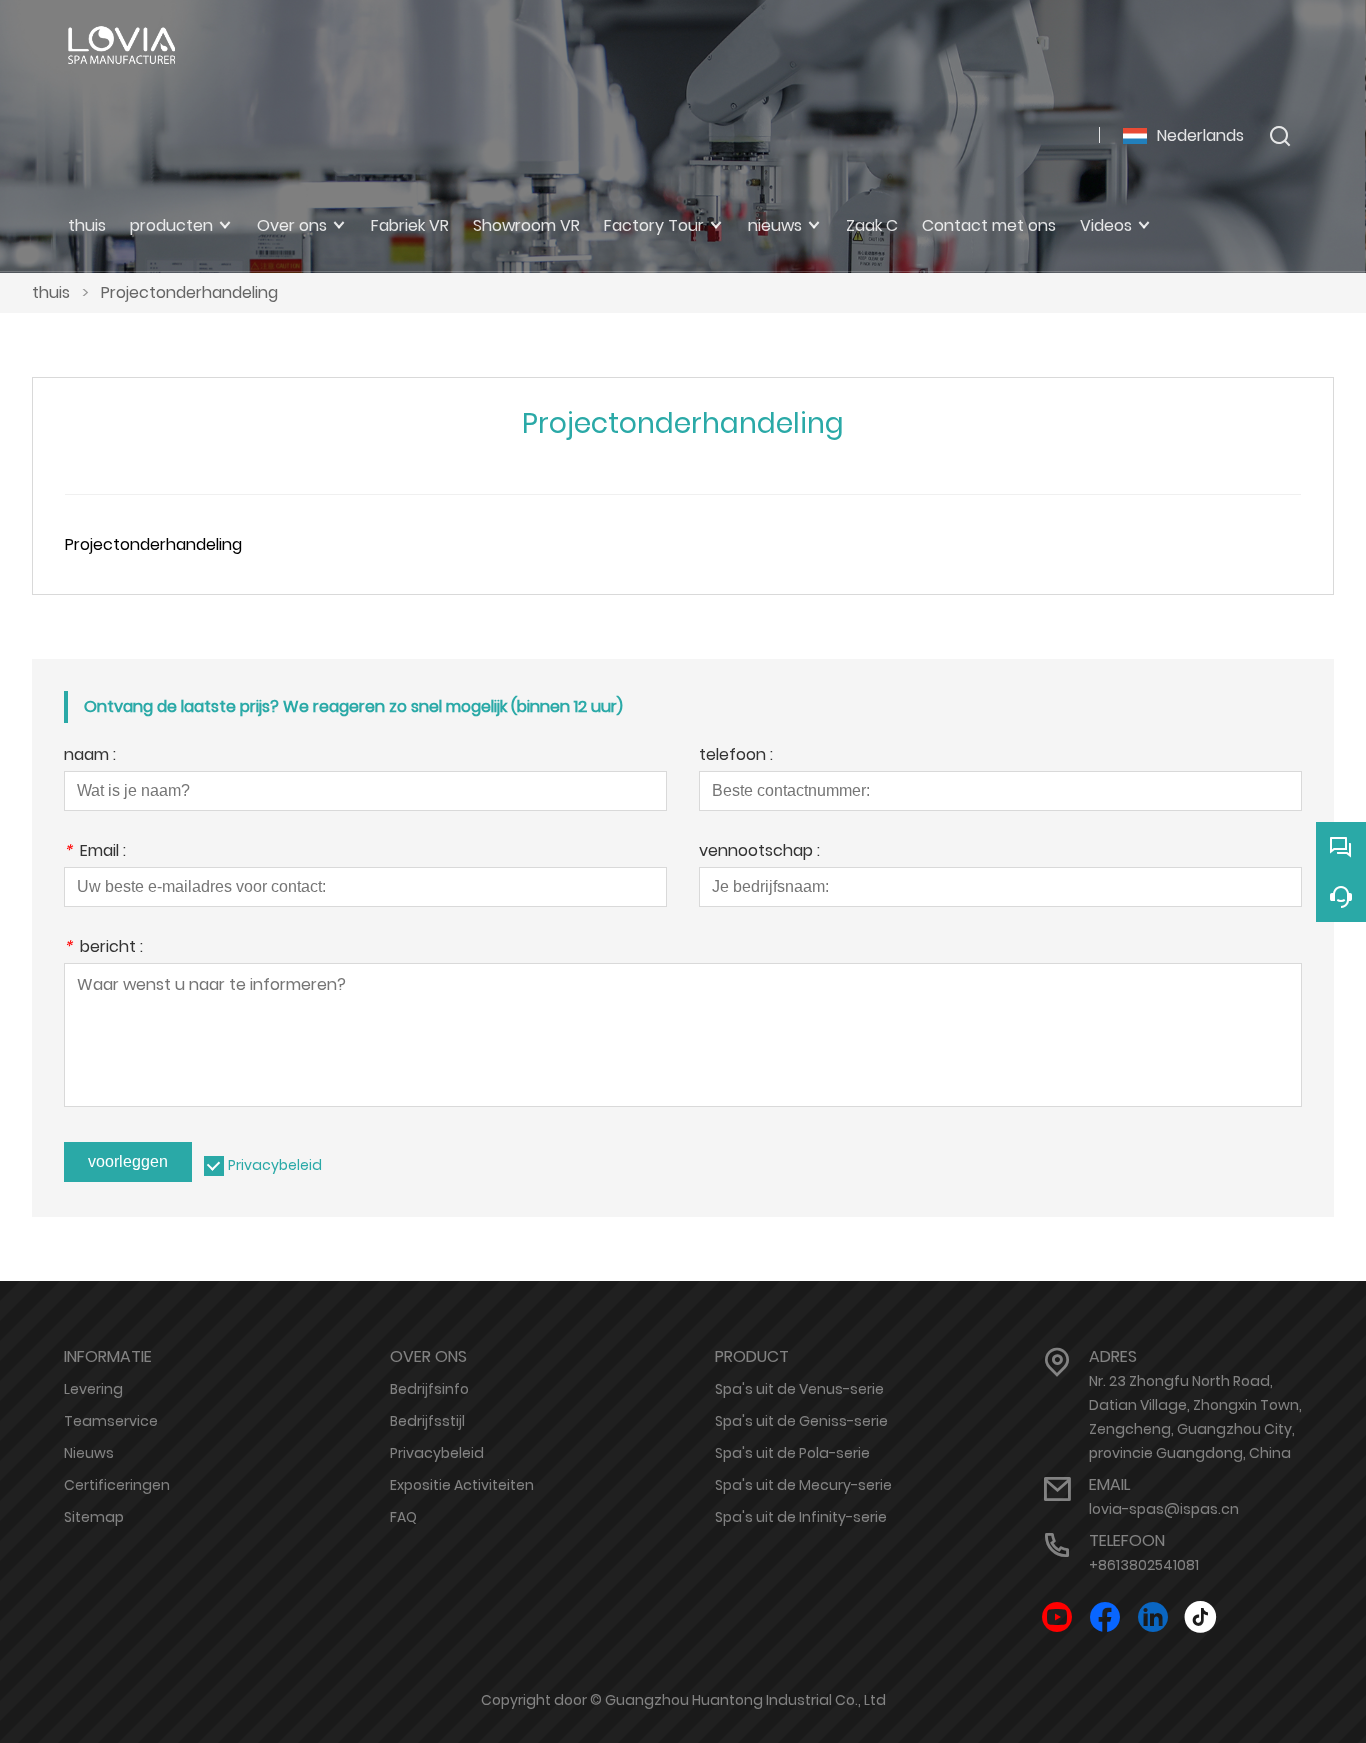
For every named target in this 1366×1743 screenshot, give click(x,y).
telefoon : (736, 756)
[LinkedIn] (1153, 1617)
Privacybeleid (275, 1165)
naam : (90, 756)
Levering (93, 1389)
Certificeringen (117, 1485)
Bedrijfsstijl (427, 1421)
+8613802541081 (1144, 1565)
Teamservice (111, 1421)
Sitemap (94, 1517)
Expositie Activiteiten (462, 1485)
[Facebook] (1105, 1617)
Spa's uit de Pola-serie (792, 1453)
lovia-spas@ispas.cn (1164, 1509)
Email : (95, 852)
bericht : (103, 948)
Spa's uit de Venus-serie (799, 1389)
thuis (51, 292)
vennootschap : (759, 852)
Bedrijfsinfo (429, 1389)
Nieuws (89, 1453)
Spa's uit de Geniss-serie (801, 1421)
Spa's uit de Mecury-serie (803, 1485)
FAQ (403, 1517)
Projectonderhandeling (189, 292)
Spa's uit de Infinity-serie (801, 1517)
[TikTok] (1201, 1617)
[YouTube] (1057, 1617)
